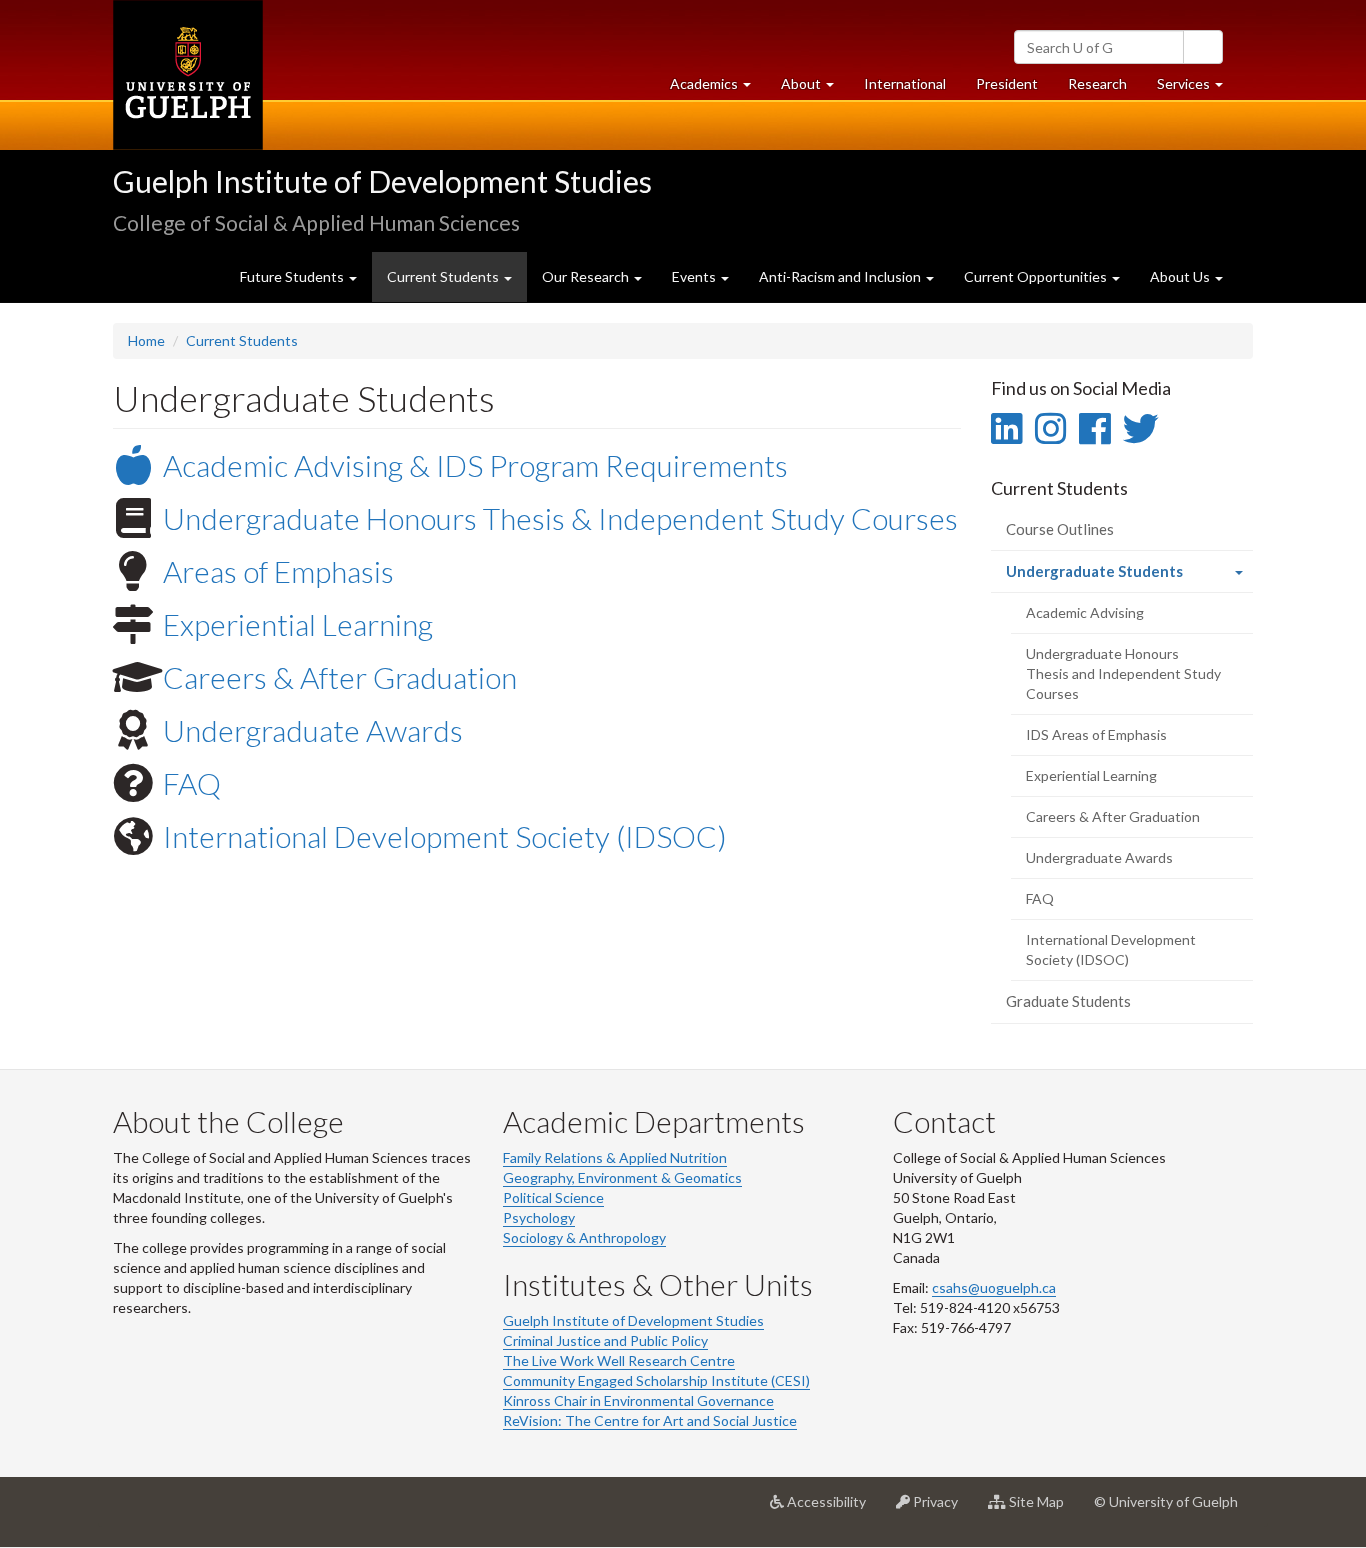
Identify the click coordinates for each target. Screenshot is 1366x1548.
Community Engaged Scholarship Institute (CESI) (656, 1380)
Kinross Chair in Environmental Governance (638, 1400)
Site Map (1042, 1509)
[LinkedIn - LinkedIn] (1006, 428)
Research (1105, 89)
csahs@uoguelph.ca (994, 1287)
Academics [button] (718, 89)
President (1007, 83)
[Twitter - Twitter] (1141, 428)
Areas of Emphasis (278, 571)
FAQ (192, 783)
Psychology (539, 1217)
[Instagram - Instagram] (1050, 428)
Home (146, 340)
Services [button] (1197, 89)
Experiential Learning (298, 624)
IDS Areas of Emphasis (1096, 734)
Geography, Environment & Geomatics (622, 1177)
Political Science (553, 1197)
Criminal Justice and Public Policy (605, 1340)
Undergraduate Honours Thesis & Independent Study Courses (560, 518)
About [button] (815, 89)
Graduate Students (1068, 1001)
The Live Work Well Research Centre (619, 1360)
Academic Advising (1085, 612)
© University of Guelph (1166, 1501)
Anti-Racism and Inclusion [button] (841, 276)
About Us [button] (1181, 276)
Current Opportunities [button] (1037, 276)
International (905, 83)
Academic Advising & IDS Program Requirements (475, 465)
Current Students (242, 340)
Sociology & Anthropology (584, 1237)
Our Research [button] (587, 276)
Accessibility (832, 1509)
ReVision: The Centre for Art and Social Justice (650, 1420)
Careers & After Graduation (340, 677)
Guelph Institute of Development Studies (382, 181)
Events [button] (695, 276)
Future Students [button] (293, 276)
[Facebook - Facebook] (1094, 428)
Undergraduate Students (1123, 577)
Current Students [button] (444, 276)
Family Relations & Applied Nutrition (615, 1157)
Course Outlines (1060, 529)
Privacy (941, 1509)
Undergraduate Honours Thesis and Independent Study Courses (1123, 673)
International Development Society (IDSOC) (445, 836)
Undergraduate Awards (313, 730)
